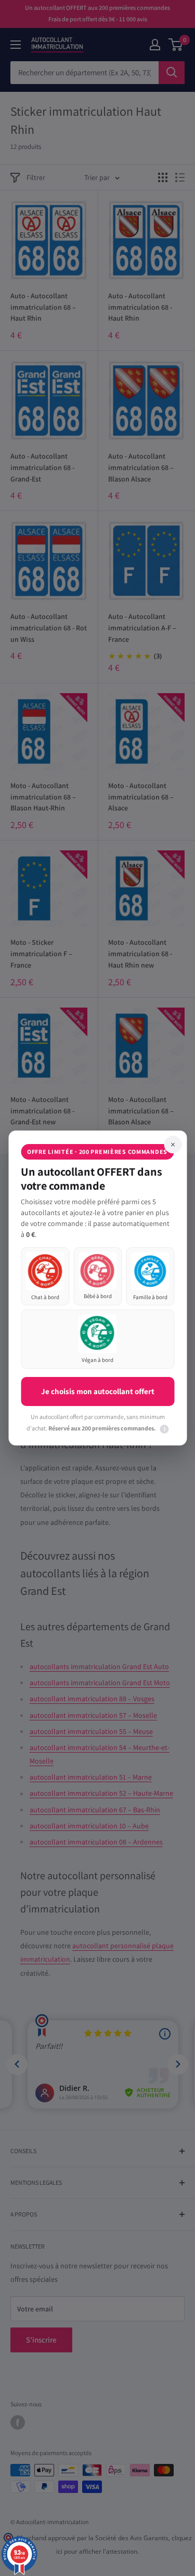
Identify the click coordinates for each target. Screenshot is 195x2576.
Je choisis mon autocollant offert (98, 1391)
